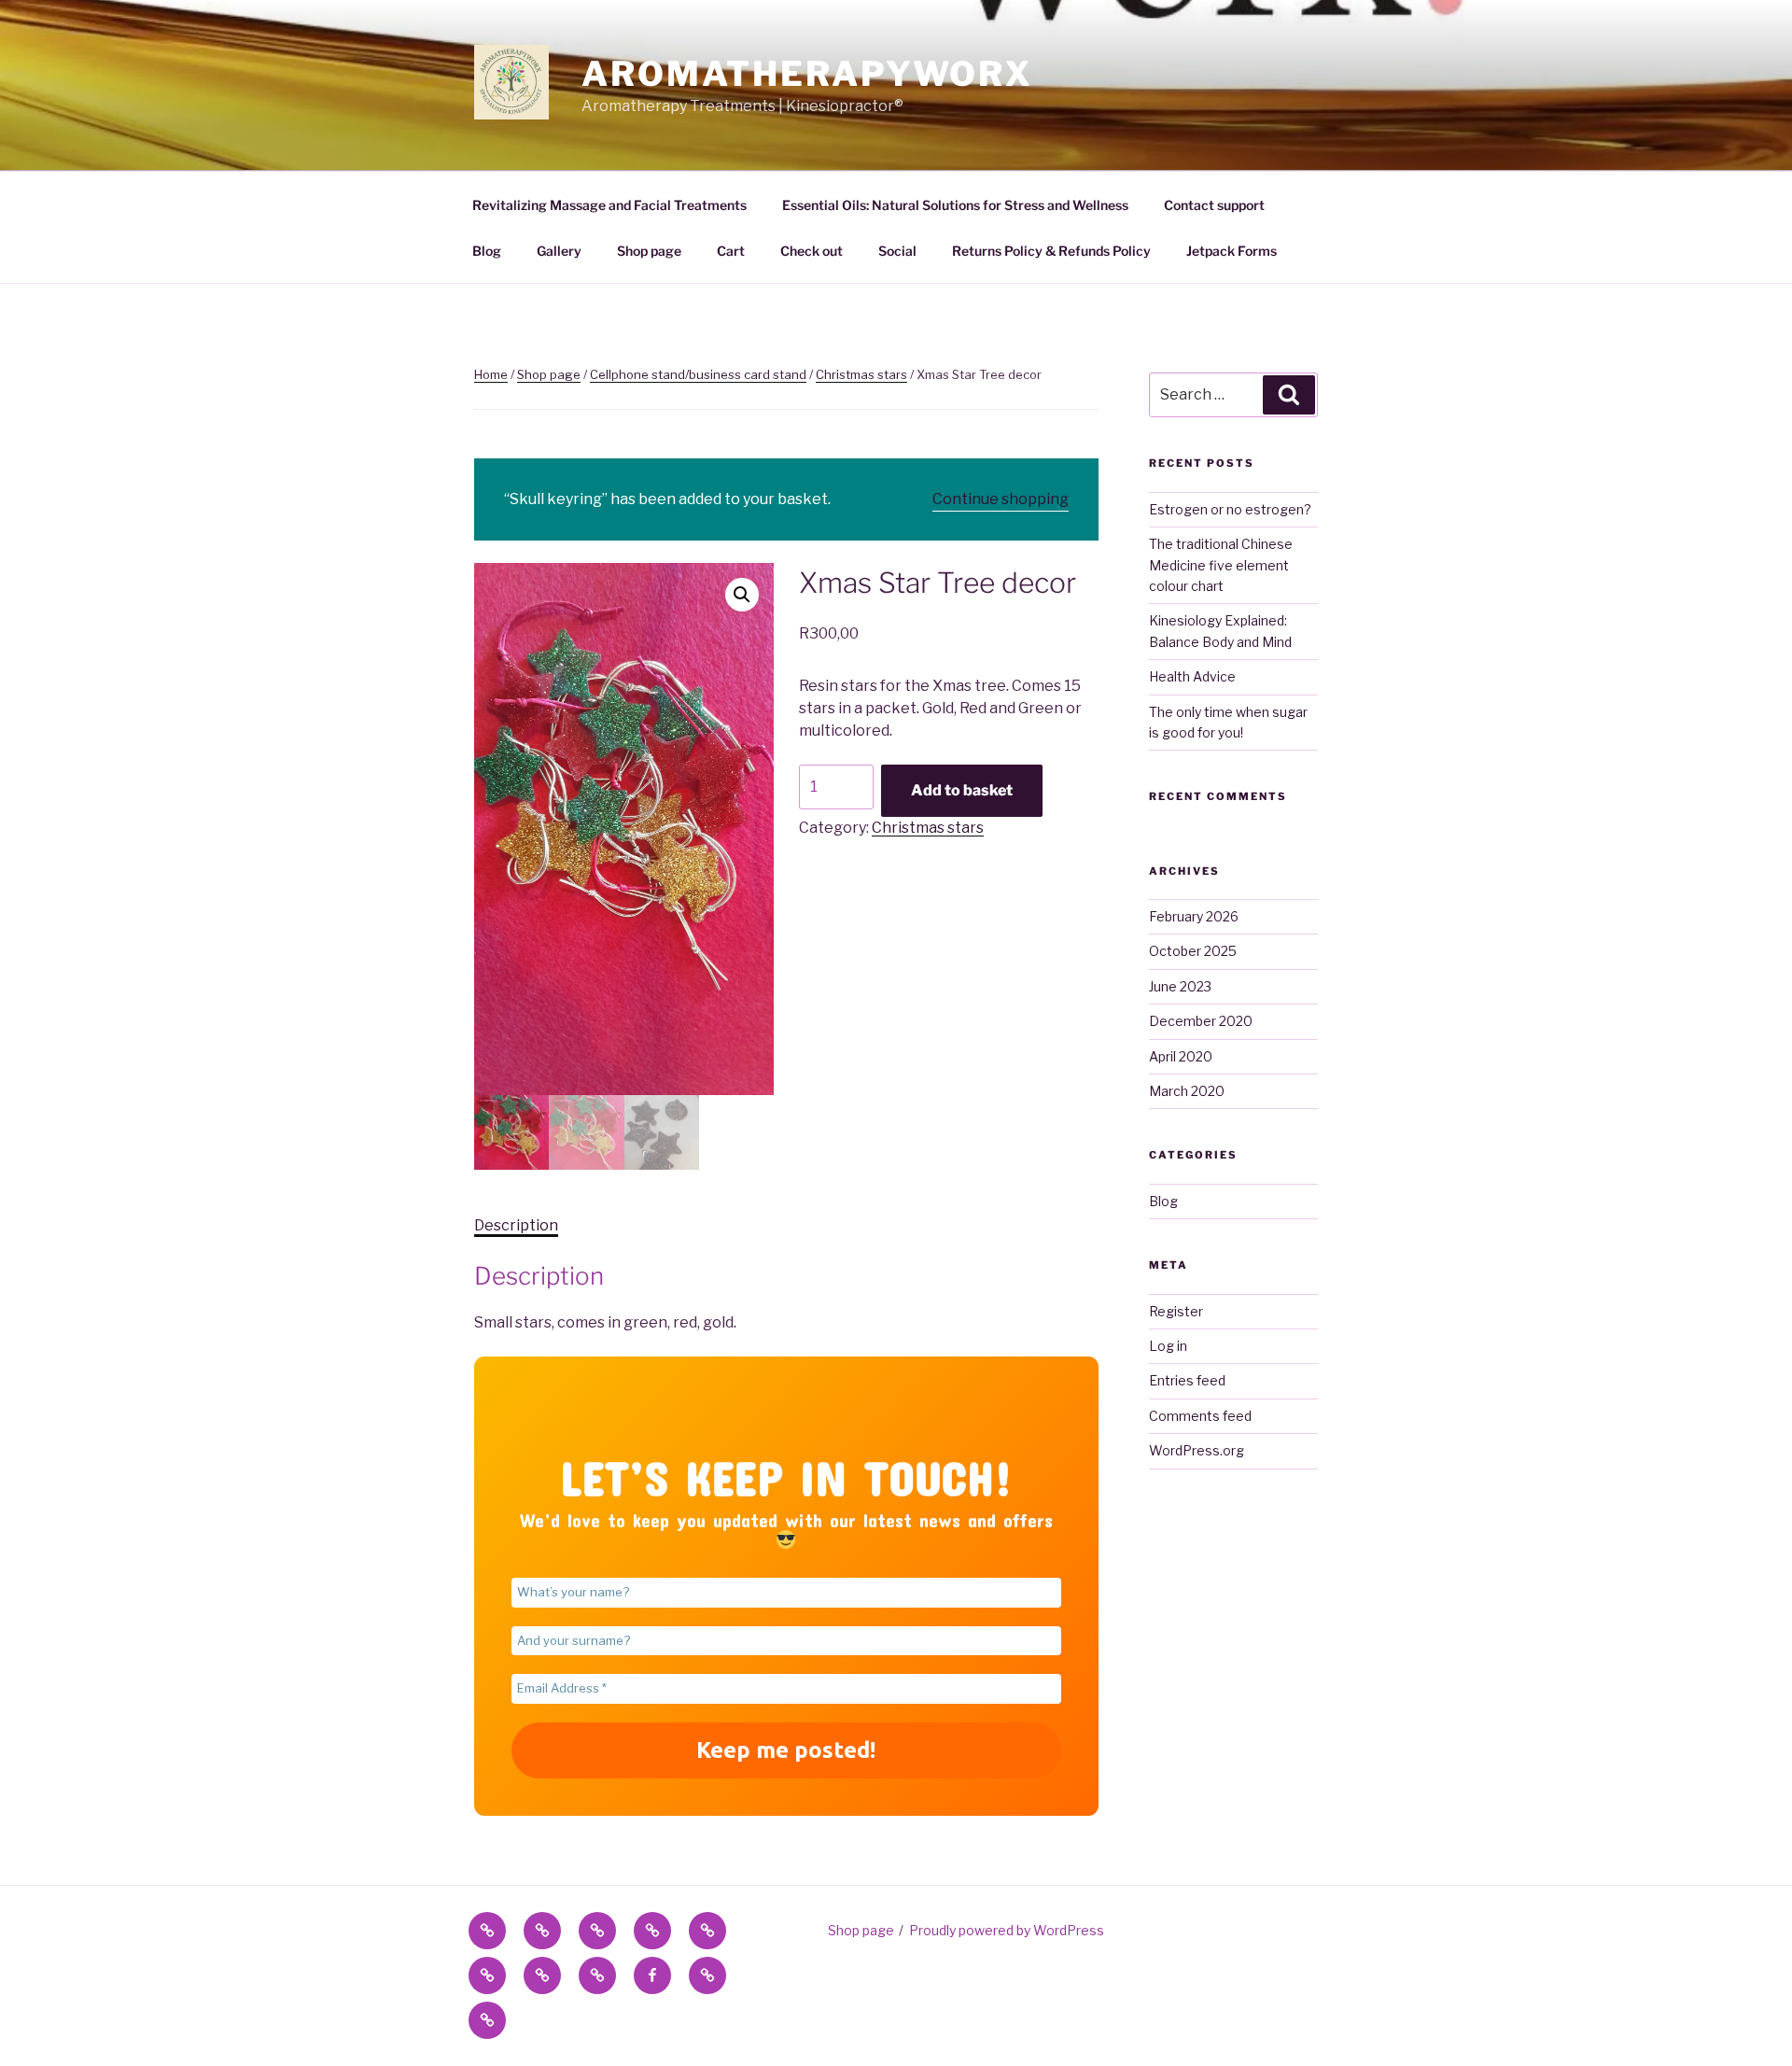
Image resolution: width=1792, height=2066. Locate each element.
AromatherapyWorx (807, 74)
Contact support (1214, 205)
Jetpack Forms (1232, 251)
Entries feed (1187, 1380)
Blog (487, 251)
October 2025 (1193, 951)
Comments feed (1200, 1416)
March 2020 (1187, 1091)
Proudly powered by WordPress (1007, 1930)
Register (1176, 1311)
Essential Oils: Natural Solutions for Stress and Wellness (955, 205)
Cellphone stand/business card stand (698, 374)
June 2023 (1180, 986)
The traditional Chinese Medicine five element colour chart (1221, 565)
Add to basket (962, 790)
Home (491, 374)
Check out (812, 251)
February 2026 (1194, 916)
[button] (742, 595)
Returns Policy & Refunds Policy (1051, 251)
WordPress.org (1197, 1450)
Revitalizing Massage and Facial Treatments (609, 205)
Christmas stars (861, 374)
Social (897, 251)
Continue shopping (1001, 499)
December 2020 (1201, 1021)
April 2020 (1181, 1056)
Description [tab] (516, 1225)
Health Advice (1192, 676)
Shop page (649, 251)
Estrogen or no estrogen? (1230, 509)
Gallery (559, 251)
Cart (731, 251)
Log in (1168, 1346)
